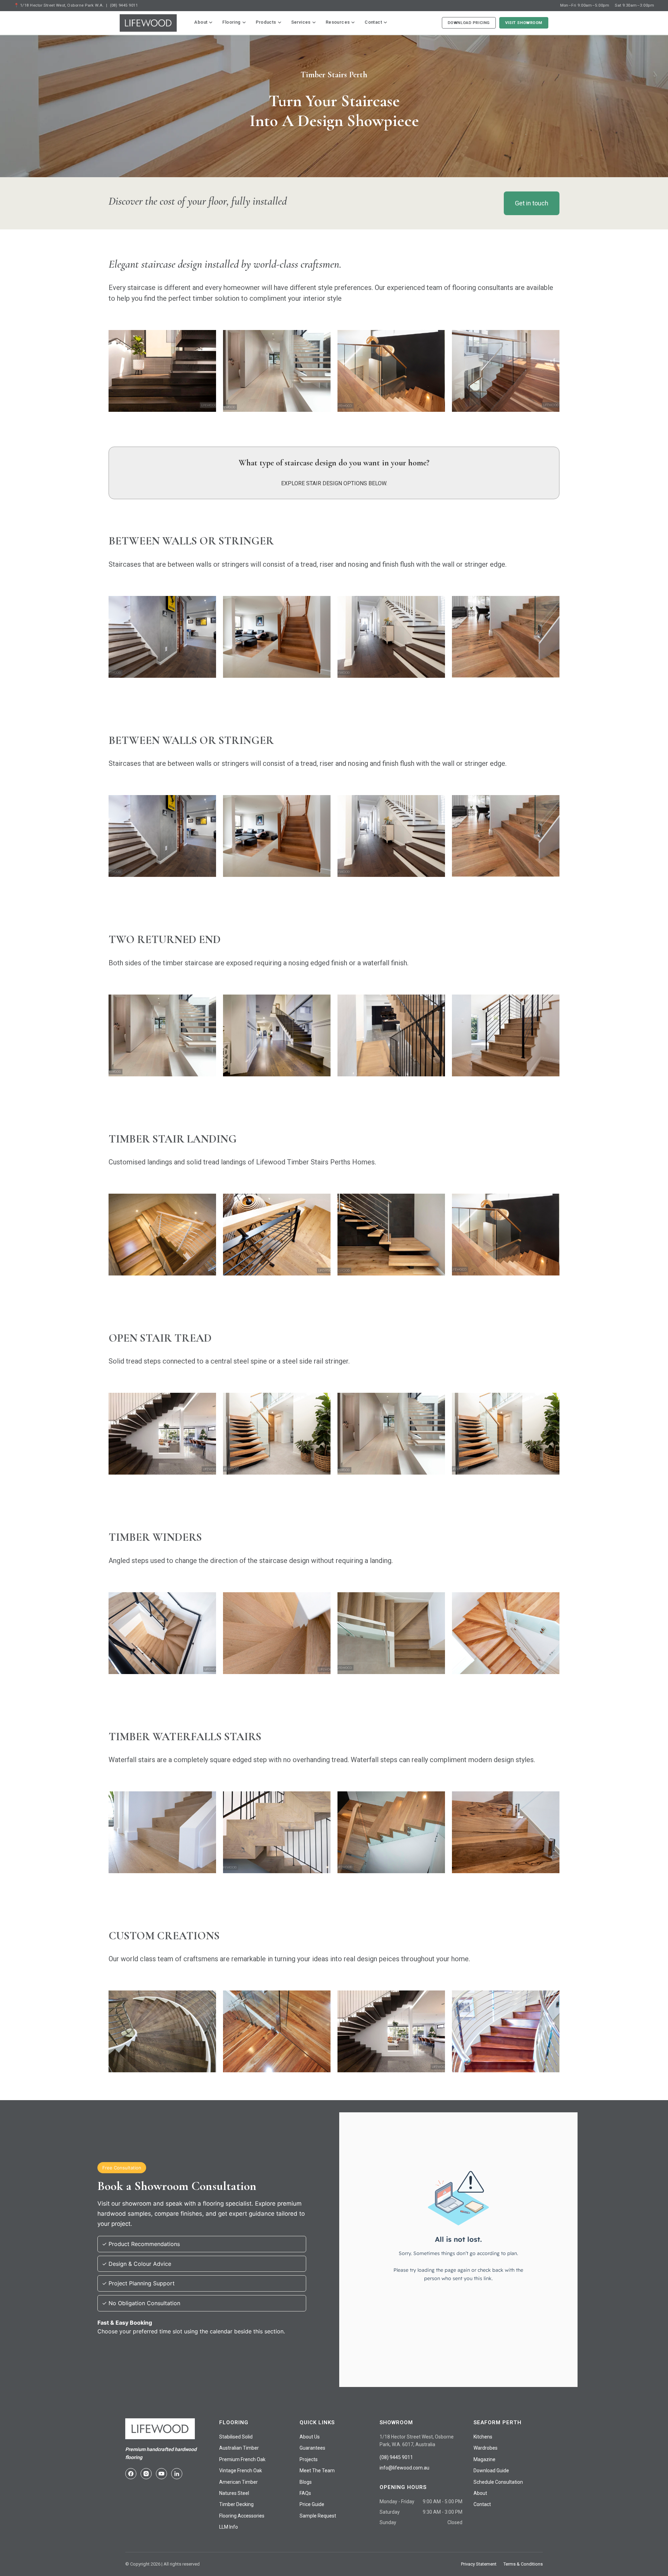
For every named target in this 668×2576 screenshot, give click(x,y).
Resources (338, 22)
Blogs (306, 2482)
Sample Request (318, 2516)
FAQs (305, 2493)
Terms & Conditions (523, 2564)
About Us (310, 2437)
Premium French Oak (242, 2459)
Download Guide (491, 2471)
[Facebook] (131, 2474)
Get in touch (532, 203)
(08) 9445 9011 (124, 5)
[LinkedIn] (177, 2474)
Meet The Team (317, 2471)
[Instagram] (146, 2474)
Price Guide (312, 2504)
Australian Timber (239, 2448)
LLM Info (229, 2527)
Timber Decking (236, 2504)
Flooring (231, 22)
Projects (309, 2459)
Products (266, 22)
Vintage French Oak (241, 2471)
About (201, 22)
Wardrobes (486, 2448)
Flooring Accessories (242, 2516)
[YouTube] (161, 2474)
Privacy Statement (479, 2564)
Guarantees (312, 2448)
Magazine (484, 2459)
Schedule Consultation (498, 2482)
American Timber (238, 2482)
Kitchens (483, 2437)
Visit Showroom (524, 23)
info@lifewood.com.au (404, 2468)
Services (301, 22)
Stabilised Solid (236, 2437)
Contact (373, 22)
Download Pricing (469, 23)
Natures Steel (234, 2493)
